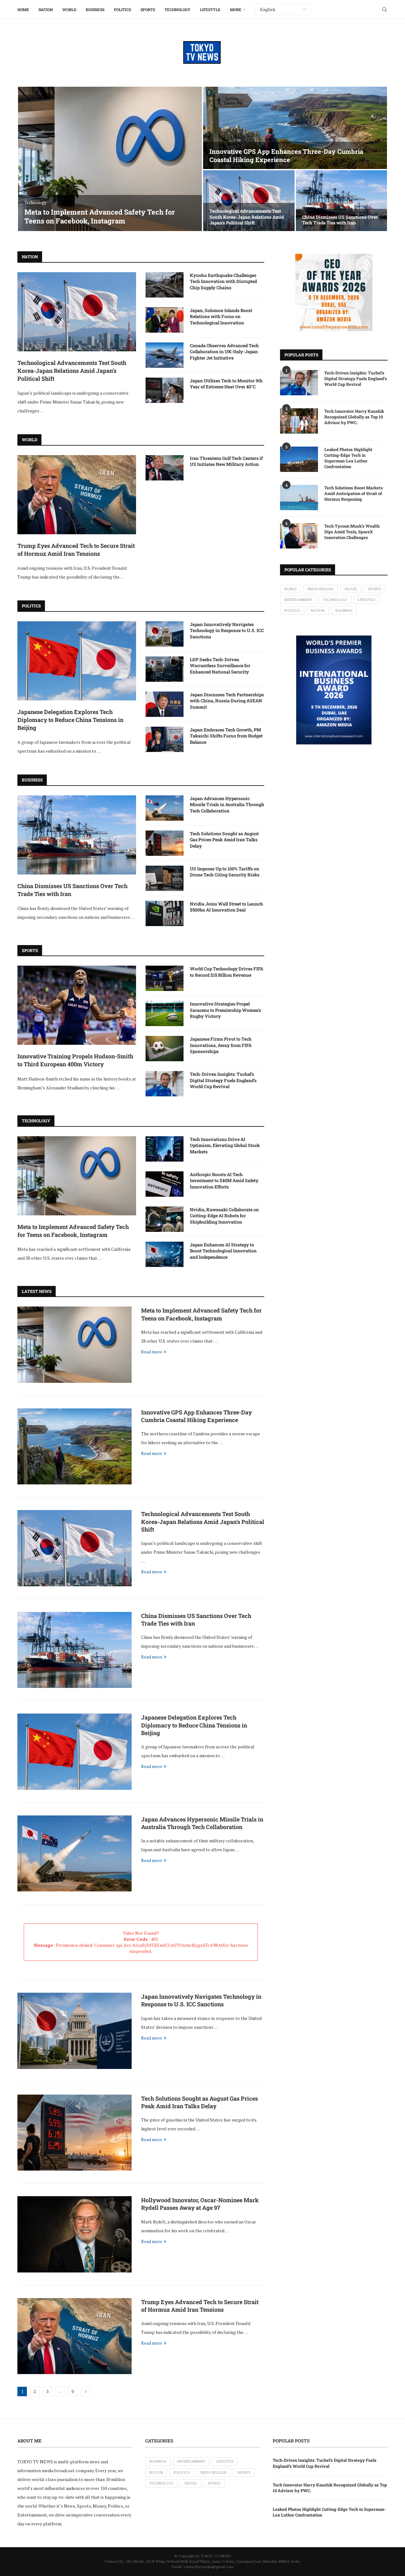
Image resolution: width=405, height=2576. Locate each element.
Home (23, 9)
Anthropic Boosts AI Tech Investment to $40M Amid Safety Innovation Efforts (224, 1181)
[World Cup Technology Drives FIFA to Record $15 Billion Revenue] (165, 978)
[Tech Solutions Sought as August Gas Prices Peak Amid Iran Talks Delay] (165, 843)
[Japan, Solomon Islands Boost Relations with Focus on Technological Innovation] (165, 320)
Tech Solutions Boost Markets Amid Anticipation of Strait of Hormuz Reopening (354, 493)
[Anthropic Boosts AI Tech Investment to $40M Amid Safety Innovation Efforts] (165, 1184)
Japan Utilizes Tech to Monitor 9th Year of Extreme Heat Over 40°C (226, 384)
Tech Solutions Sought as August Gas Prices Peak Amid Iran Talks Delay (224, 840)
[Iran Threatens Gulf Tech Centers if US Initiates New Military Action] (165, 468)
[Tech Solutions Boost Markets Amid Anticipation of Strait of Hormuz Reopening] (299, 498)
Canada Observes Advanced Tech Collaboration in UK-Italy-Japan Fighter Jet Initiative (224, 352)
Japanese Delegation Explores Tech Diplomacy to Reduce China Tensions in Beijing (70, 720)
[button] (29, 159)
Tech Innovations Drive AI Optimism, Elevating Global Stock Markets (225, 1145)
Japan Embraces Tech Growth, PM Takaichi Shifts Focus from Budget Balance (226, 736)
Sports (148, 9)
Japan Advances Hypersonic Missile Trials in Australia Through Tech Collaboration (227, 805)
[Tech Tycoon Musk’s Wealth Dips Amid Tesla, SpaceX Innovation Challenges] (299, 536)
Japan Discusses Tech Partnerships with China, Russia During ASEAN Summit (227, 701)
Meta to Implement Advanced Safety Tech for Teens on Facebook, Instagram (100, 216)
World (69, 9)
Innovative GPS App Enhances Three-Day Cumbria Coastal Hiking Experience (286, 155)
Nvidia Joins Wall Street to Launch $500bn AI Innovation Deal (226, 907)
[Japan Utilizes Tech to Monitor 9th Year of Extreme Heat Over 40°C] (165, 390)
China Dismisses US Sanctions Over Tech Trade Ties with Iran (340, 220)
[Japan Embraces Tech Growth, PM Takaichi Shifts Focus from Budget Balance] (165, 739)
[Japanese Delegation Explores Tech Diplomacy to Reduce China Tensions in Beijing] (77, 661)
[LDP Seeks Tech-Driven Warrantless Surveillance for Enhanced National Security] (165, 669)
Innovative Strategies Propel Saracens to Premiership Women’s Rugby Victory (225, 1010)
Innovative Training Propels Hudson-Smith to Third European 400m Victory (75, 1060)
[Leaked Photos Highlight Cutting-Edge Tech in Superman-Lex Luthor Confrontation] (299, 459)
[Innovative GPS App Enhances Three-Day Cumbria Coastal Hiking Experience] (295, 128)
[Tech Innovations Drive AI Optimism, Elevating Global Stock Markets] (165, 1149)
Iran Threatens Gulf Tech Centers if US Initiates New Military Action (226, 461)
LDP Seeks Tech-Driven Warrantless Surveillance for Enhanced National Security (220, 666)
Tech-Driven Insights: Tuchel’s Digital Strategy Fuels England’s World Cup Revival (223, 1080)
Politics (122, 9)
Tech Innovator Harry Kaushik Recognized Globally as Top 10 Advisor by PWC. (354, 417)
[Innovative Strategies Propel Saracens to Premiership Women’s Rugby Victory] (165, 1013)
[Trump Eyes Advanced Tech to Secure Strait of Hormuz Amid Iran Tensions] (77, 495)
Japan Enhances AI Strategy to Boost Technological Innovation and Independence (223, 1251)
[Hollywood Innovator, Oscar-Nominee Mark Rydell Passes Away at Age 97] (75, 2234)
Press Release (321, 589)
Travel (351, 589)
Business (95, 9)
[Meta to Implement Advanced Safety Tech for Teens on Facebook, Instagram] (110, 159)
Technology (178, 9)
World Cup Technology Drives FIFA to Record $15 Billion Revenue (227, 972)
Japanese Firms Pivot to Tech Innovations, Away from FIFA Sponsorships (221, 1045)
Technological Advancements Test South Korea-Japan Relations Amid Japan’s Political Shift (247, 217)
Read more (152, 1352)
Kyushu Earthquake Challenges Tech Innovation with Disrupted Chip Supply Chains (223, 281)
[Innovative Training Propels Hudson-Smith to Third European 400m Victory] (77, 1005)
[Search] (384, 9)
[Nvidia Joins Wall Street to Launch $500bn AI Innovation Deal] (165, 913)
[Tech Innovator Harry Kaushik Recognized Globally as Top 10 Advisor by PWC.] (299, 421)
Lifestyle (210, 9)
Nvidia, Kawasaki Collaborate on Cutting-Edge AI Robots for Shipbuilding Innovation (224, 1216)
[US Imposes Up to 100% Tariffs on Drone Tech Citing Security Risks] (165, 878)
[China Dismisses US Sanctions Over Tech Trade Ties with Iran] (342, 201)
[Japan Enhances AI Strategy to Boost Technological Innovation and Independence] (165, 1254)
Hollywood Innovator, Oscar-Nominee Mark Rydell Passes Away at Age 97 (200, 2204)
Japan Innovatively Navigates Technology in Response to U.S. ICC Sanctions (227, 630)
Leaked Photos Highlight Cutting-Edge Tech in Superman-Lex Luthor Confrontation (348, 458)
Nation (46, 9)
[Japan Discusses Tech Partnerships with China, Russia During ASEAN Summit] (165, 704)
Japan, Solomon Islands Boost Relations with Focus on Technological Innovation (221, 317)
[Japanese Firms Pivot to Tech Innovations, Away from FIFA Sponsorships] (165, 1049)
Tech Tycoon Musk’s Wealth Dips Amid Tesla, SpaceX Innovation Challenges (352, 532)
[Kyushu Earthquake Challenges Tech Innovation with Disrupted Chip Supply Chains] (165, 285)
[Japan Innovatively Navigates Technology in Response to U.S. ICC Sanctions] (165, 634)
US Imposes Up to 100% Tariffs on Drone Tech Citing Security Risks (225, 872)
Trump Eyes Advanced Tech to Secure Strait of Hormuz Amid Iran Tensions (76, 550)
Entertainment (298, 600)
